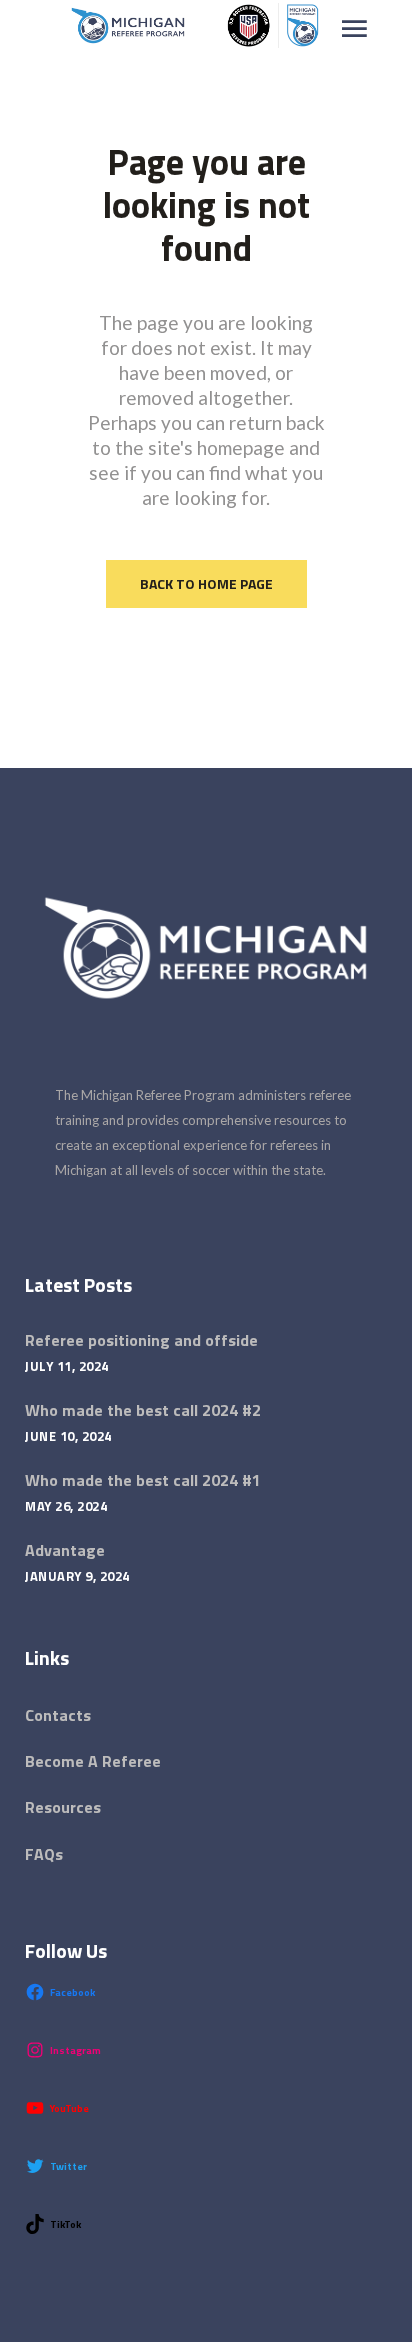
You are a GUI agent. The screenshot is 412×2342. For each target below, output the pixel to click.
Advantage (65, 1550)
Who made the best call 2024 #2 (143, 1410)
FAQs (44, 1854)
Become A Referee (93, 1761)
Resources (63, 1807)
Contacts (58, 1715)
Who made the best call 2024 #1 (143, 1480)
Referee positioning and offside (141, 1340)
